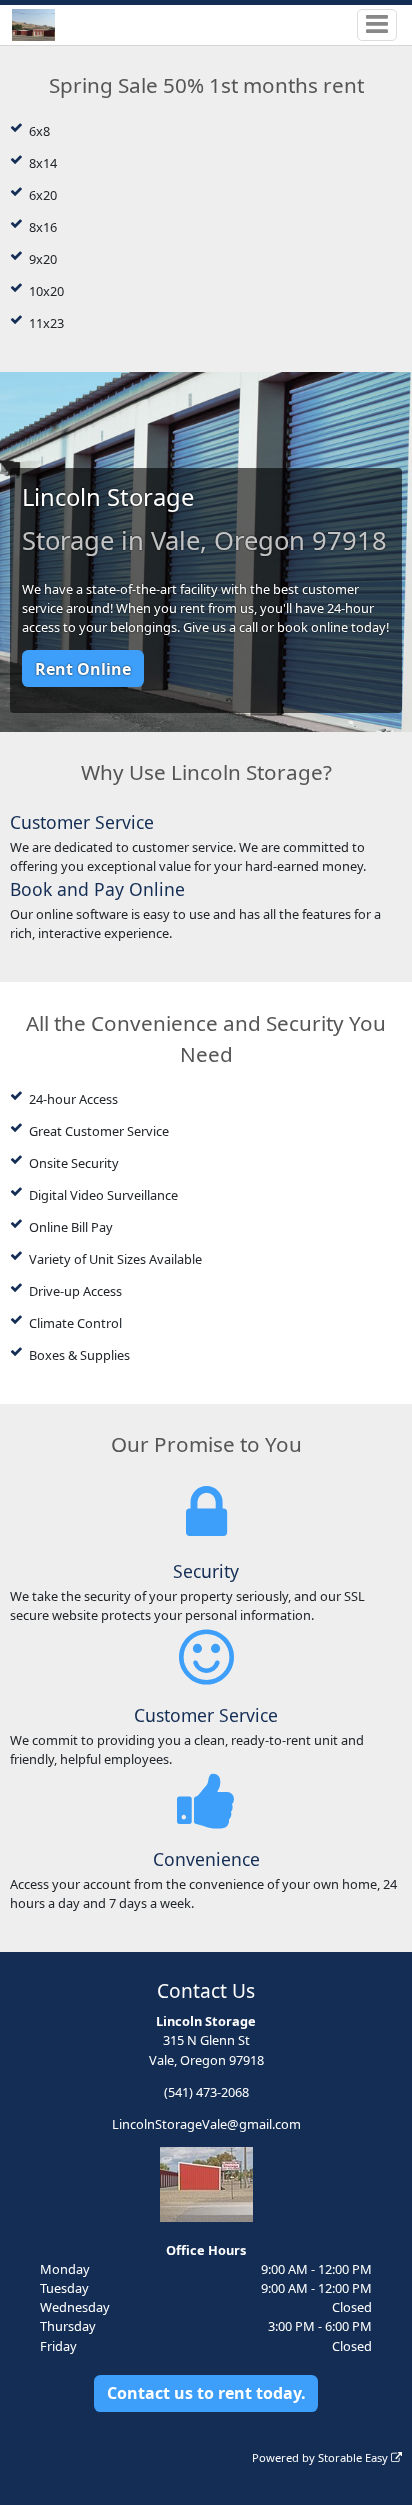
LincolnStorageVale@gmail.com (206, 2124)
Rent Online (83, 669)
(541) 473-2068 (206, 2092)
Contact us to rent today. (206, 2393)
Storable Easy (354, 2457)
